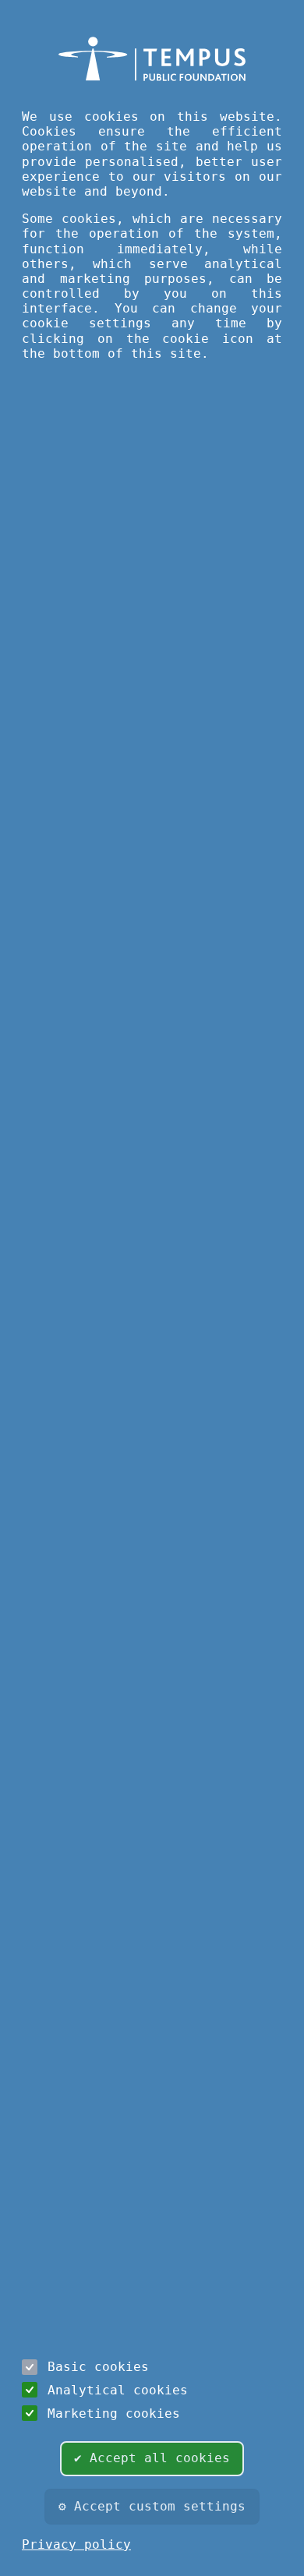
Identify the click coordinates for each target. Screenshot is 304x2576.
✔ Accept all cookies (152, 2458)
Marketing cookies (114, 2413)
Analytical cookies (118, 2390)
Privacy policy (76, 2544)
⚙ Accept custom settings (152, 2506)
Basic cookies (98, 2367)
